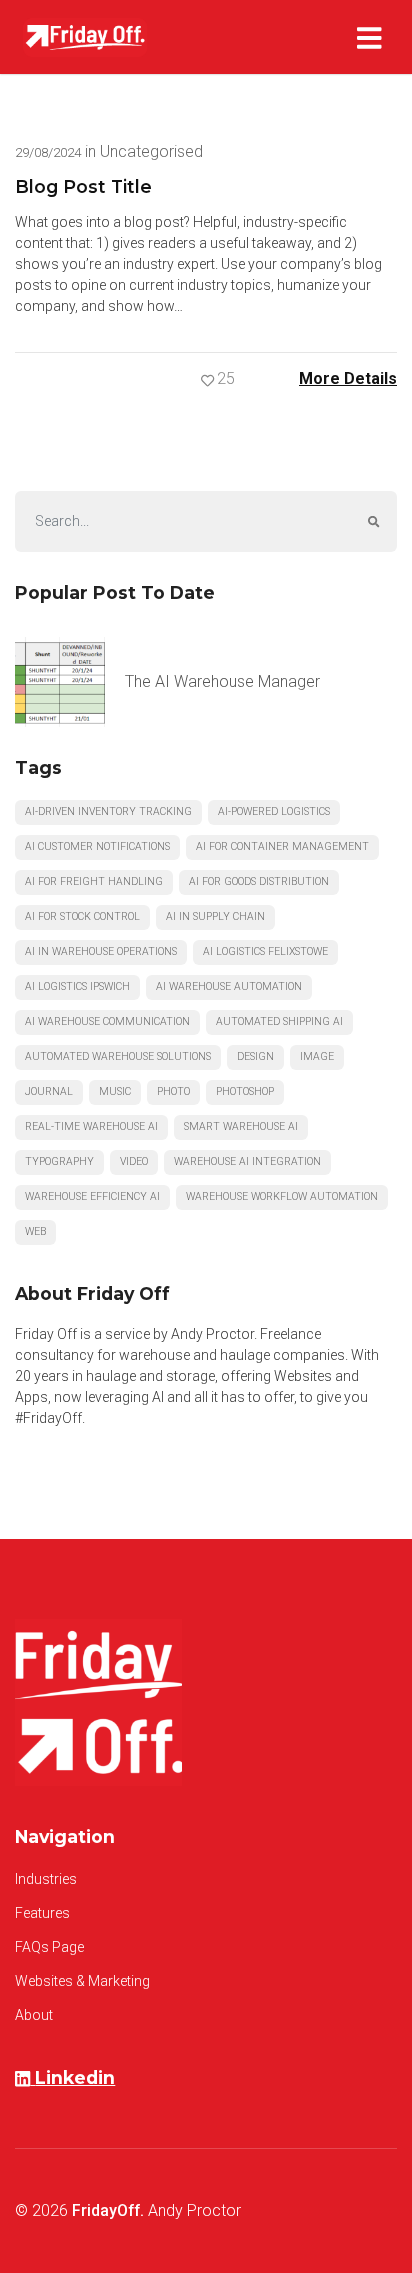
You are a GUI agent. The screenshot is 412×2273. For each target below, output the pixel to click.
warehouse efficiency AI (92, 1196)
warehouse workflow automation (282, 1196)
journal (49, 1091)
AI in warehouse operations (101, 951)
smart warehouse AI (241, 1126)
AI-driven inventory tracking (108, 811)
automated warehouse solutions (118, 1056)
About (34, 2015)
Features (42, 1913)
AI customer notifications (97, 846)
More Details (348, 378)
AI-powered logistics (274, 811)
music (115, 1091)
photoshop (245, 1091)
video (134, 1161)
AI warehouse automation (229, 986)
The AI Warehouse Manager (222, 681)
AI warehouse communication (107, 1021)
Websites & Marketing (82, 1981)
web (35, 1231)
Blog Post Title (83, 186)
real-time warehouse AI (91, 1126)
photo (173, 1091)
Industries (46, 1879)
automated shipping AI (279, 1021)
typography (59, 1161)
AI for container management (282, 846)
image (317, 1056)
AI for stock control (82, 916)
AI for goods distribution (259, 881)
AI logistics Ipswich (77, 986)
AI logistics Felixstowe (265, 951)
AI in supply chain (215, 916)
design (255, 1056)
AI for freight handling (94, 881)
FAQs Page (49, 1947)
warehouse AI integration (247, 1161)
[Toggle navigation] (373, 37)
